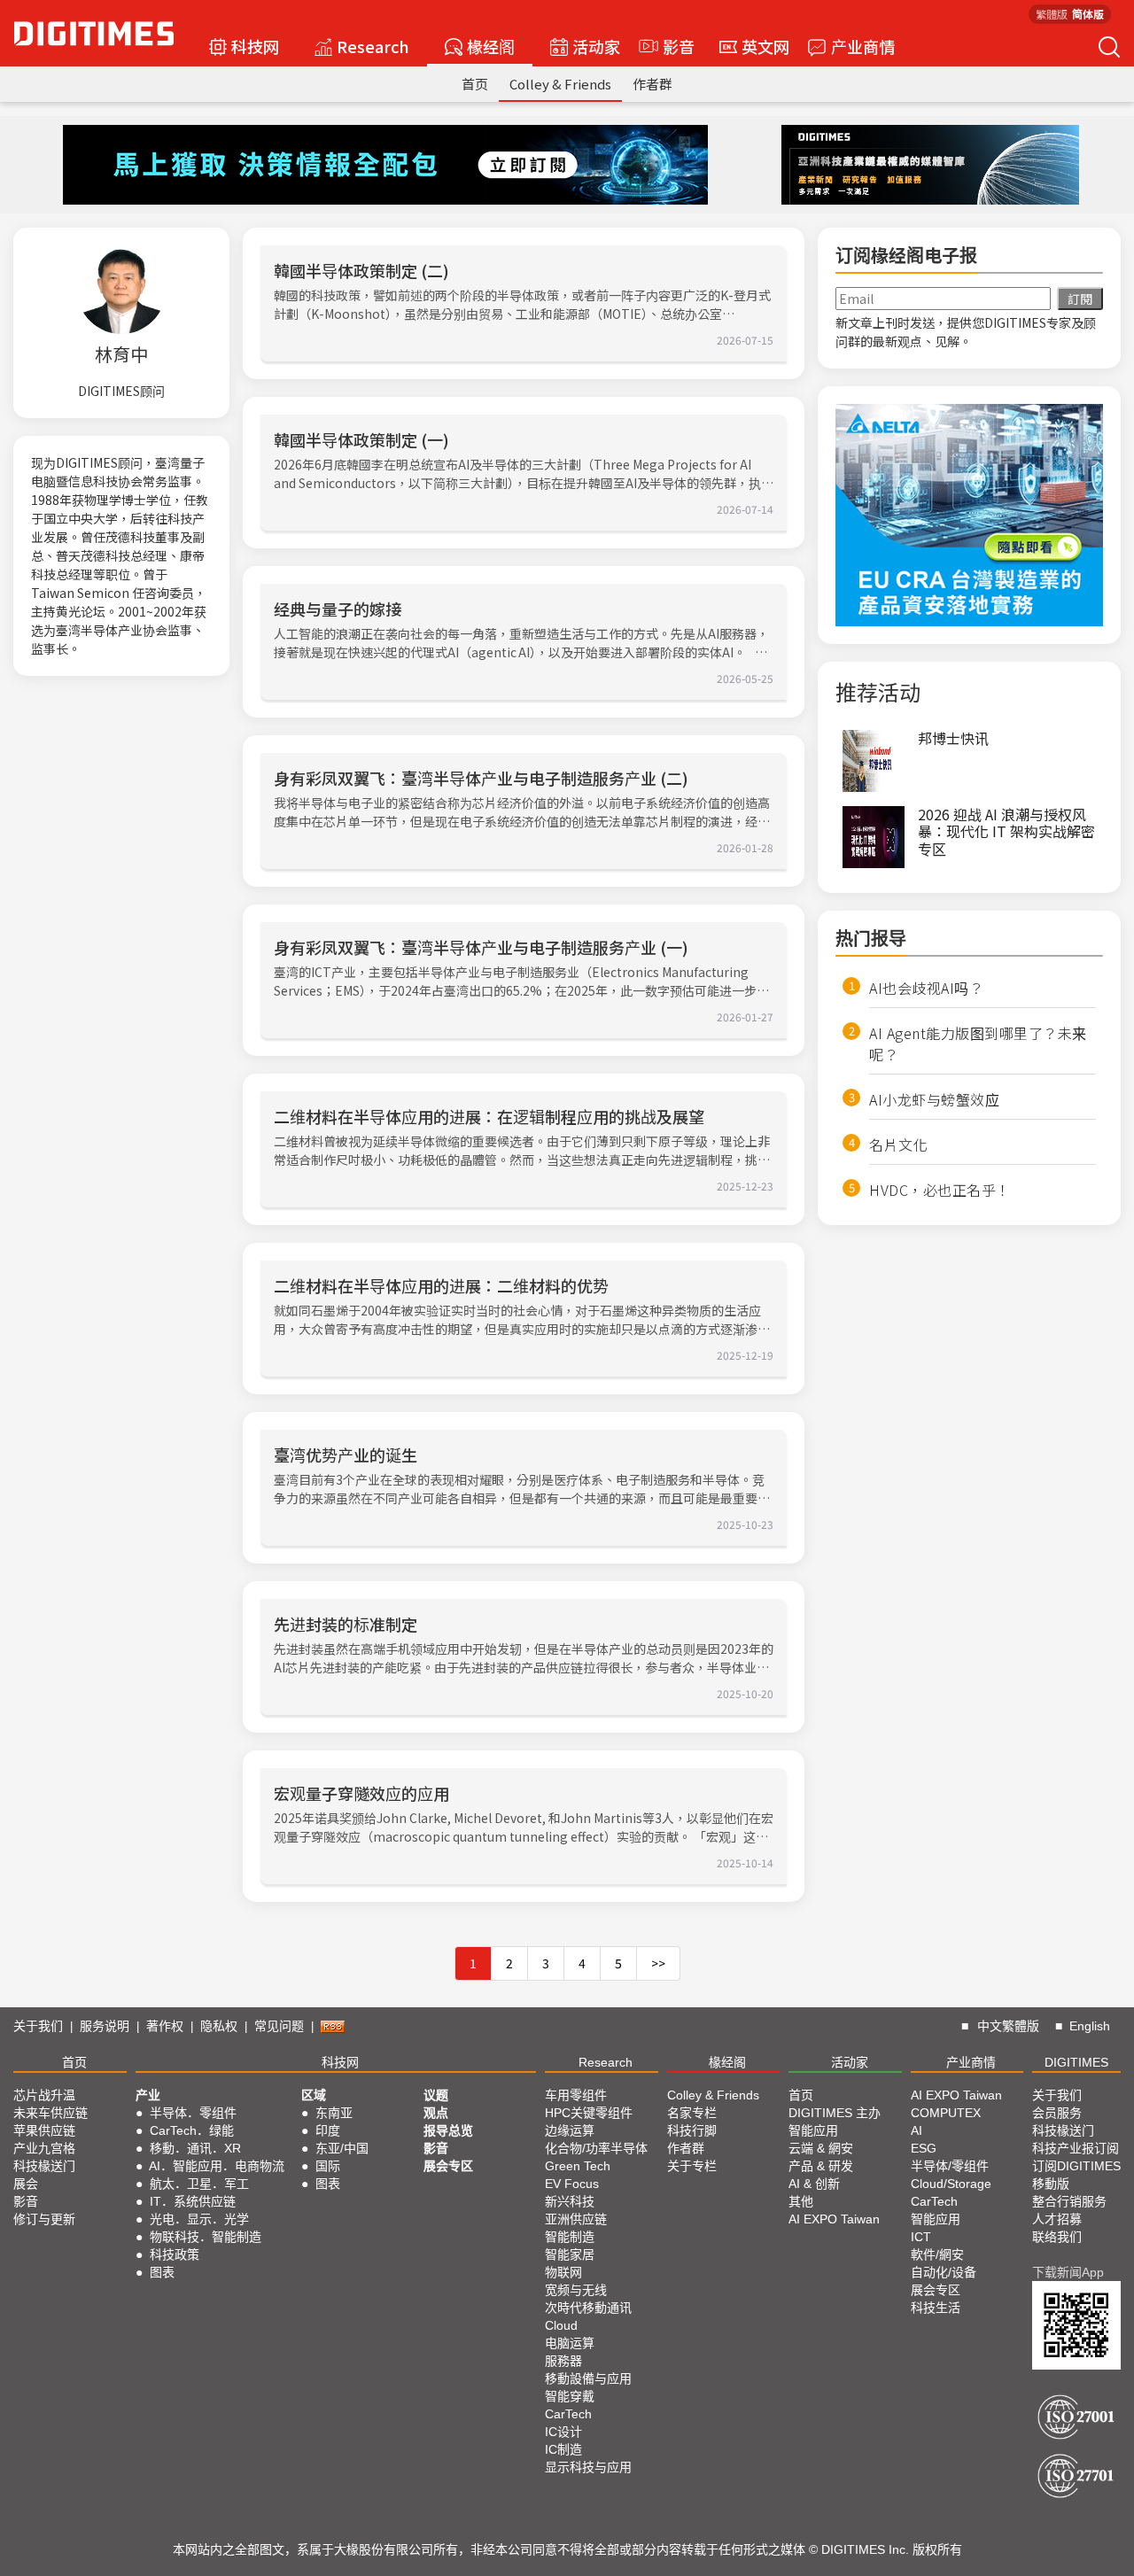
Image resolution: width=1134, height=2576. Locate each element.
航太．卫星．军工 (199, 2184)
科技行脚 (692, 2130)
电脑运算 (570, 2343)
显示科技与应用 (588, 2467)
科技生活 (936, 2308)
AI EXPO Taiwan (834, 2219)
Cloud (561, 2325)
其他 (801, 2201)
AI (917, 2130)
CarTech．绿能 (192, 2130)
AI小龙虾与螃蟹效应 (934, 1099)
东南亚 (334, 2113)
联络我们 (1057, 2237)
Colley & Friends (560, 84)
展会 (26, 2184)
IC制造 (563, 2449)
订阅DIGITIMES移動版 (1076, 2175)
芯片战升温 (44, 2095)
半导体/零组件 (950, 2166)
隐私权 (219, 2026)
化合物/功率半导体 (596, 2148)
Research (373, 46)
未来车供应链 (50, 2113)
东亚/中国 (342, 2148)
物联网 (563, 2272)
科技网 (255, 46)
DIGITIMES (1076, 2062)
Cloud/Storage (951, 2184)
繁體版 (1052, 14)
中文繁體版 (1008, 2026)
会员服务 (1057, 2113)
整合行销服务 (1069, 2201)
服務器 (563, 2361)
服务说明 (105, 2026)
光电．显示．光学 (199, 2219)
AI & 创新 (814, 2184)
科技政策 (175, 2254)
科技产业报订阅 (1076, 2148)
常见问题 (279, 2026)
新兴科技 (570, 2201)
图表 (162, 2272)
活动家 (596, 46)
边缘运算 (570, 2130)
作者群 (652, 84)
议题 (436, 2095)
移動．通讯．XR (195, 2148)
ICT (921, 2237)
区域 (314, 2095)
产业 (148, 2095)
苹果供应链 (44, 2130)
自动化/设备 (944, 2272)
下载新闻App (1068, 2272)
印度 (328, 2130)
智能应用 (813, 2130)
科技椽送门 (44, 2166)
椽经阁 (491, 46)
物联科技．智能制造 (206, 2237)
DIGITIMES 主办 (835, 2113)
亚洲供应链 (576, 2219)
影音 (671, 46)
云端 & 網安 (821, 2148)
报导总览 (448, 2130)
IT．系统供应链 (193, 2201)
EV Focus (572, 2184)
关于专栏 (692, 2166)
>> (658, 1963)
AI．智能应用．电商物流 (217, 2166)
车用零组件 (576, 2095)
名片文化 (898, 1144)
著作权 (165, 2026)
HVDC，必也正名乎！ (940, 1190)
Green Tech (578, 2166)
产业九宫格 (44, 2148)
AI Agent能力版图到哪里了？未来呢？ (978, 1044)
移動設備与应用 (588, 2378)
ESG (924, 2148)
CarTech (568, 2414)
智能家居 (570, 2254)
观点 (436, 2113)
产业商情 (863, 46)
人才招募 (1057, 2219)
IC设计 (563, 2432)
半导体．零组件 (193, 2113)
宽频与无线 (576, 2290)
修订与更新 (44, 2219)
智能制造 (570, 2237)
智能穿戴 (570, 2396)
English (1090, 2026)
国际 (328, 2166)
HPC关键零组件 (589, 2113)
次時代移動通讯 (588, 2308)
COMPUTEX (946, 2113)
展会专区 (448, 2166)
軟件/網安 (937, 2254)
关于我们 (38, 2026)
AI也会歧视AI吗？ (926, 988)
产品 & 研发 (821, 2166)
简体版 (1088, 14)
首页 (475, 84)
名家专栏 (692, 2113)
